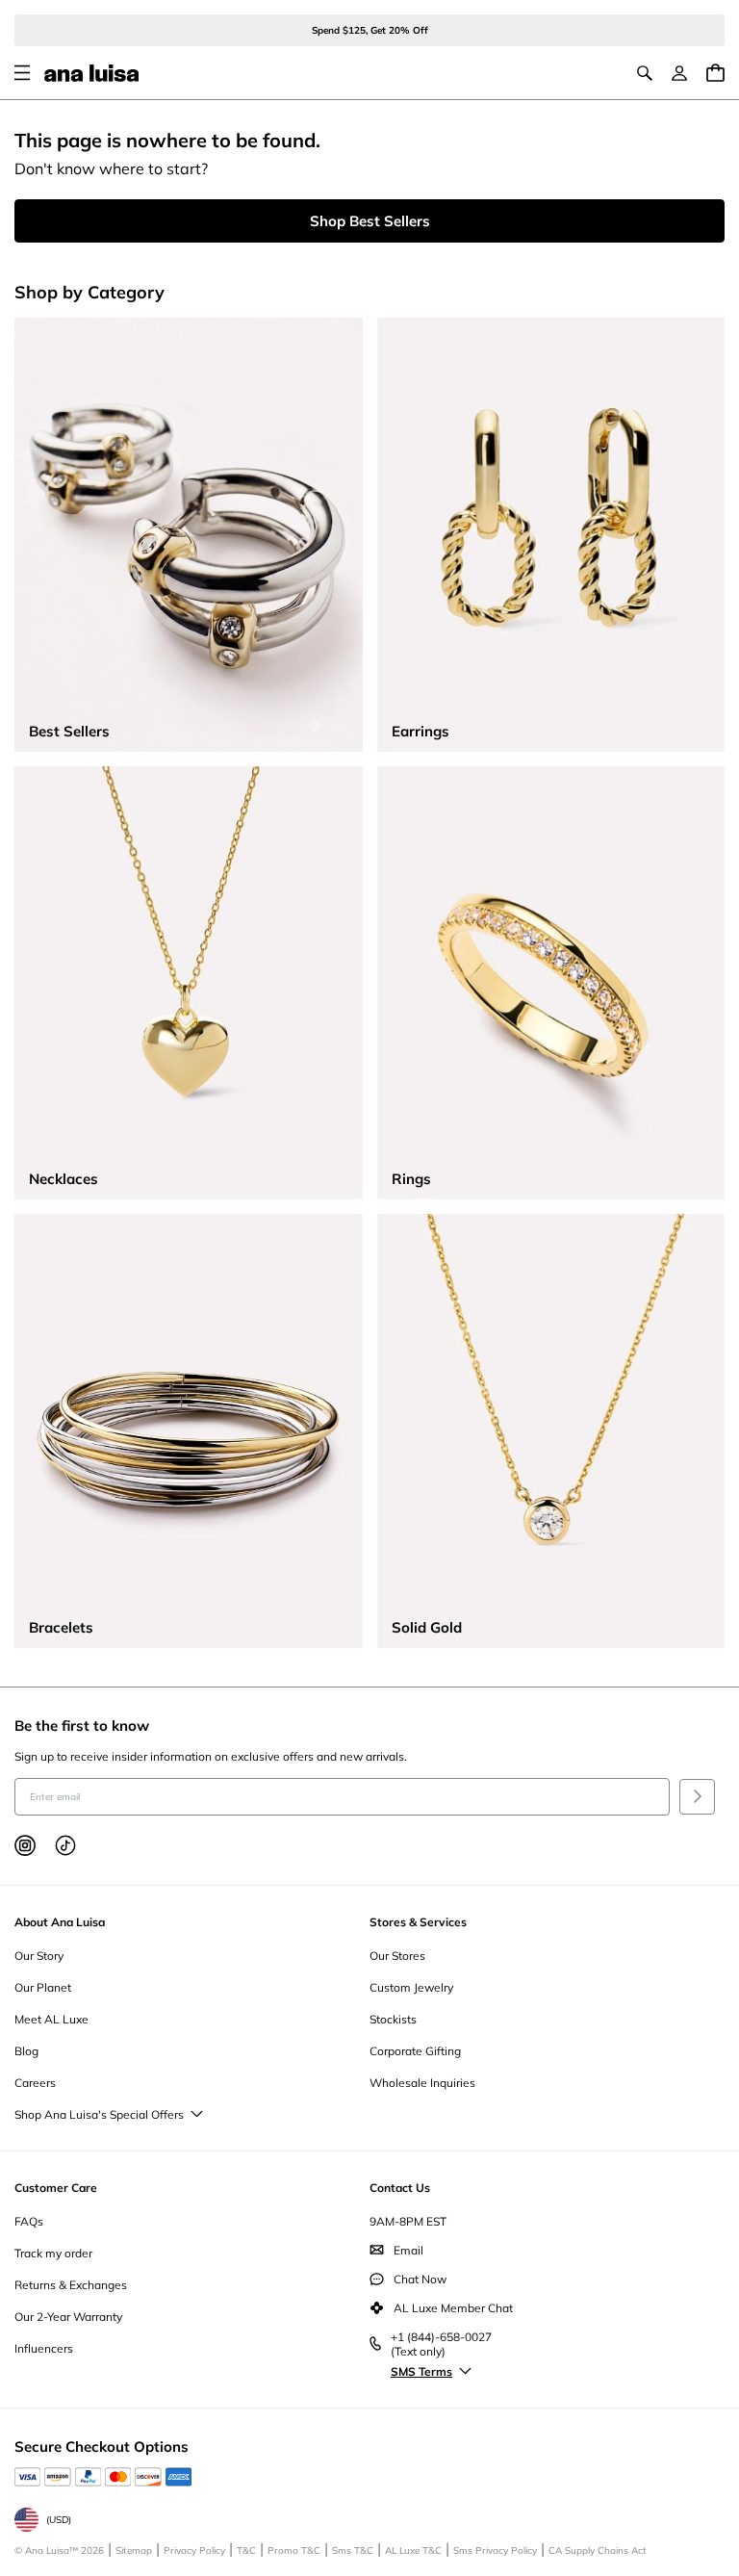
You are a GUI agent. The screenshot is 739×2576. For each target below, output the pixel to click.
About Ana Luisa (60, 1922)
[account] (679, 73)
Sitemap (134, 2550)
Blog (26, 2051)
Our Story (39, 1956)
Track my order (53, 2253)
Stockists (393, 2019)
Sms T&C (353, 2550)
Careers (35, 2083)
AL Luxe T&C (413, 2550)
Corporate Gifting (415, 2051)
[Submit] (697, 1797)
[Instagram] (25, 1845)
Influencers (44, 2348)
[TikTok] (65, 1845)
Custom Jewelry (411, 1987)
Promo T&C (294, 2550)
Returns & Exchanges (71, 2285)
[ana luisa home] (91, 73)
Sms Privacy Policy (495, 2550)
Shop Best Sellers (370, 221)
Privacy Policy (194, 2550)
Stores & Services (418, 1922)
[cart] (715, 73)
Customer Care (56, 2188)
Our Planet (43, 1987)
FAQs (29, 2221)
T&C (246, 2550)
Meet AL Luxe (51, 2019)
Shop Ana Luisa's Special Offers (99, 2114)
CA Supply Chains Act (598, 2550)
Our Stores (397, 1956)
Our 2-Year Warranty (68, 2317)
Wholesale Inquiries (422, 2083)
